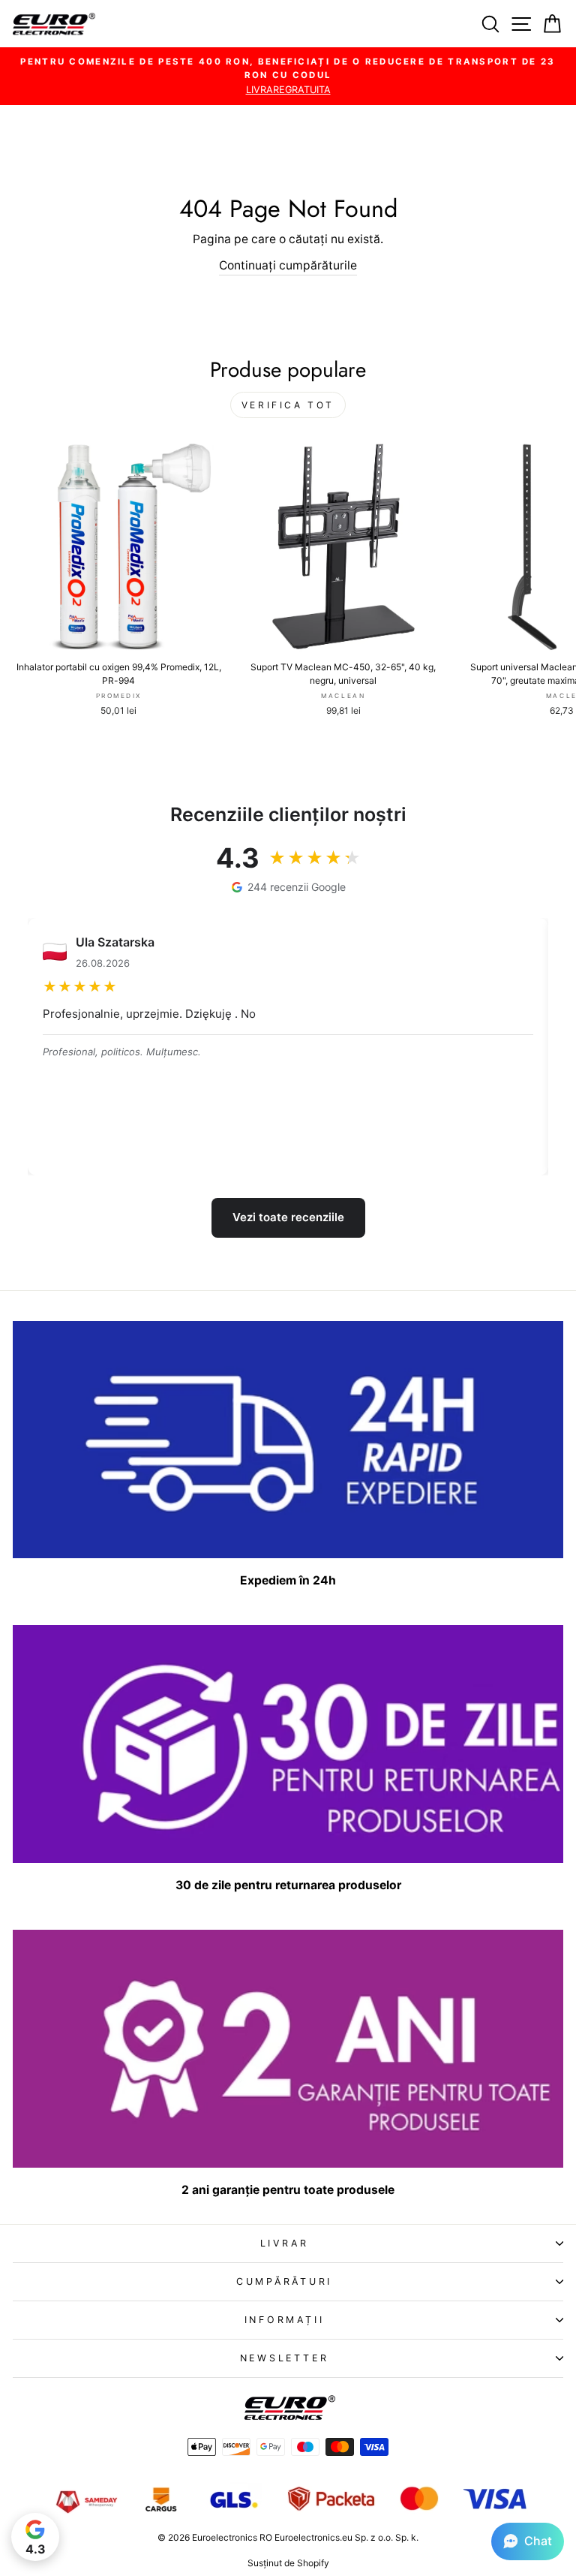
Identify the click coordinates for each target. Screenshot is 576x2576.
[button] (528, 2541)
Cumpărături (284, 2281)
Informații (285, 2320)
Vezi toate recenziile (288, 1217)
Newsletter (285, 2358)
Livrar (285, 2243)
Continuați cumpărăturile (288, 265)
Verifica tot (288, 405)
